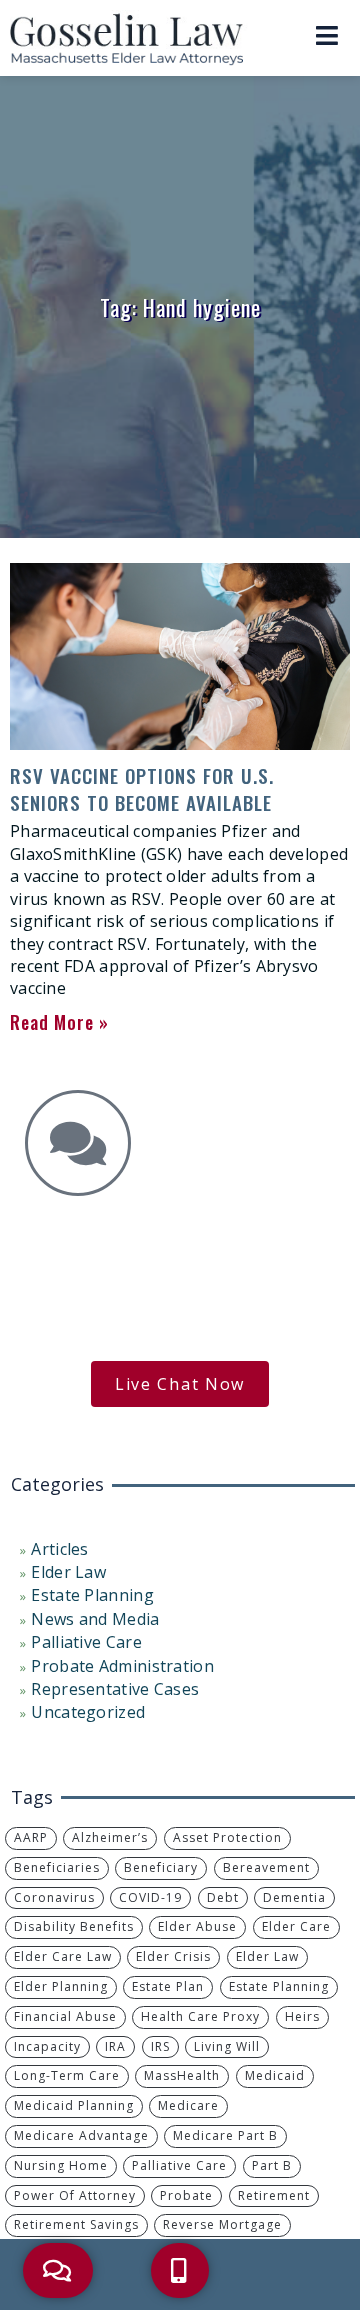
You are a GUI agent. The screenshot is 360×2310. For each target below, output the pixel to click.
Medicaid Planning (74, 2105)
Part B (272, 2165)
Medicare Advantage (81, 2135)
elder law (267, 1956)
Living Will (227, 2046)
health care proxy (200, 2016)
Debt (223, 1897)
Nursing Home (61, 2165)
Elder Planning (61, 1986)
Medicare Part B (225, 2135)
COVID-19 (150, 1897)
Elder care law (63, 1956)
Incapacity (47, 2046)
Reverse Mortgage (222, 2224)
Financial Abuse (65, 2016)
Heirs (302, 2016)
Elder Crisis (173, 1956)
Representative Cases (115, 1689)
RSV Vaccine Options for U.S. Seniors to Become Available (142, 788)
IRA (115, 2046)
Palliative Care (86, 1642)
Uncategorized (88, 1712)
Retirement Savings (76, 2224)
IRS (160, 2046)
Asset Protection (227, 1837)
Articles (59, 1549)
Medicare (188, 2105)
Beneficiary (161, 1867)
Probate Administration (122, 1666)
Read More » (59, 1022)
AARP (31, 1837)
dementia (294, 1897)
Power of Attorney (75, 2195)
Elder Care (296, 1926)
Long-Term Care (67, 2075)
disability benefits (74, 1926)
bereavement (266, 1867)
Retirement (274, 2195)
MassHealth (182, 2075)
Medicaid (275, 2075)
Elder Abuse (197, 1926)
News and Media (95, 1619)
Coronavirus (54, 1897)
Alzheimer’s (110, 1837)
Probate (186, 2195)
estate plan (168, 1986)
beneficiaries (57, 1867)
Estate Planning (92, 1595)
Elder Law (68, 1572)
